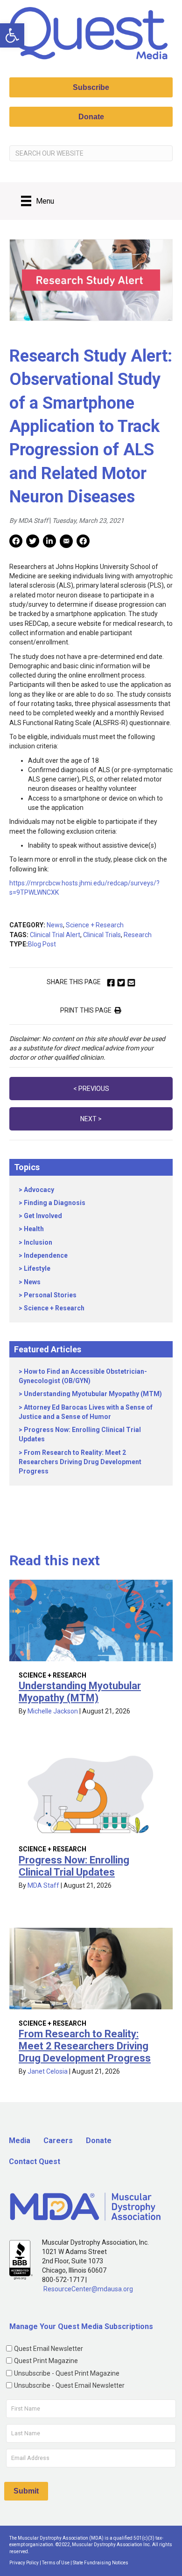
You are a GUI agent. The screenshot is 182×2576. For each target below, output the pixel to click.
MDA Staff (43, 1885)
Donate (99, 2141)
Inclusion (38, 1242)
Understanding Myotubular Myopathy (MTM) (93, 1394)
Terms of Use (56, 2563)
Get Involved (43, 1216)
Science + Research (95, 925)
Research (138, 935)
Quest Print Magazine (46, 2361)
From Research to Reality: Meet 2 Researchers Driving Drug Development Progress (80, 1462)
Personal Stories (50, 1295)
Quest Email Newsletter (49, 2349)
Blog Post (42, 944)
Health (34, 1229)
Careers (58, 2141)
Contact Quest (35, 2162)
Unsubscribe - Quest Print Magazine (67, 2373)
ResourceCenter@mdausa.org (88, 2289)
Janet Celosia (48, 2071)
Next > (91, 1119)
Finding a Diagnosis (55, 1203)
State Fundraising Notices (101, 2563)
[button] (12, 35)
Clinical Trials (102, 935)
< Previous (91, 1089)
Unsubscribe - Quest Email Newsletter (69, 2385)
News (55, 925)
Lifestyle (37, 1268)
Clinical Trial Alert (55, 935)
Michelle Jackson (53, 1711)
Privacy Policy (24, 2563)
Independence (46, 1255)
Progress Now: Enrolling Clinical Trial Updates (74, 1866)
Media (20, 2141)
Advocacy (39, 1190)
